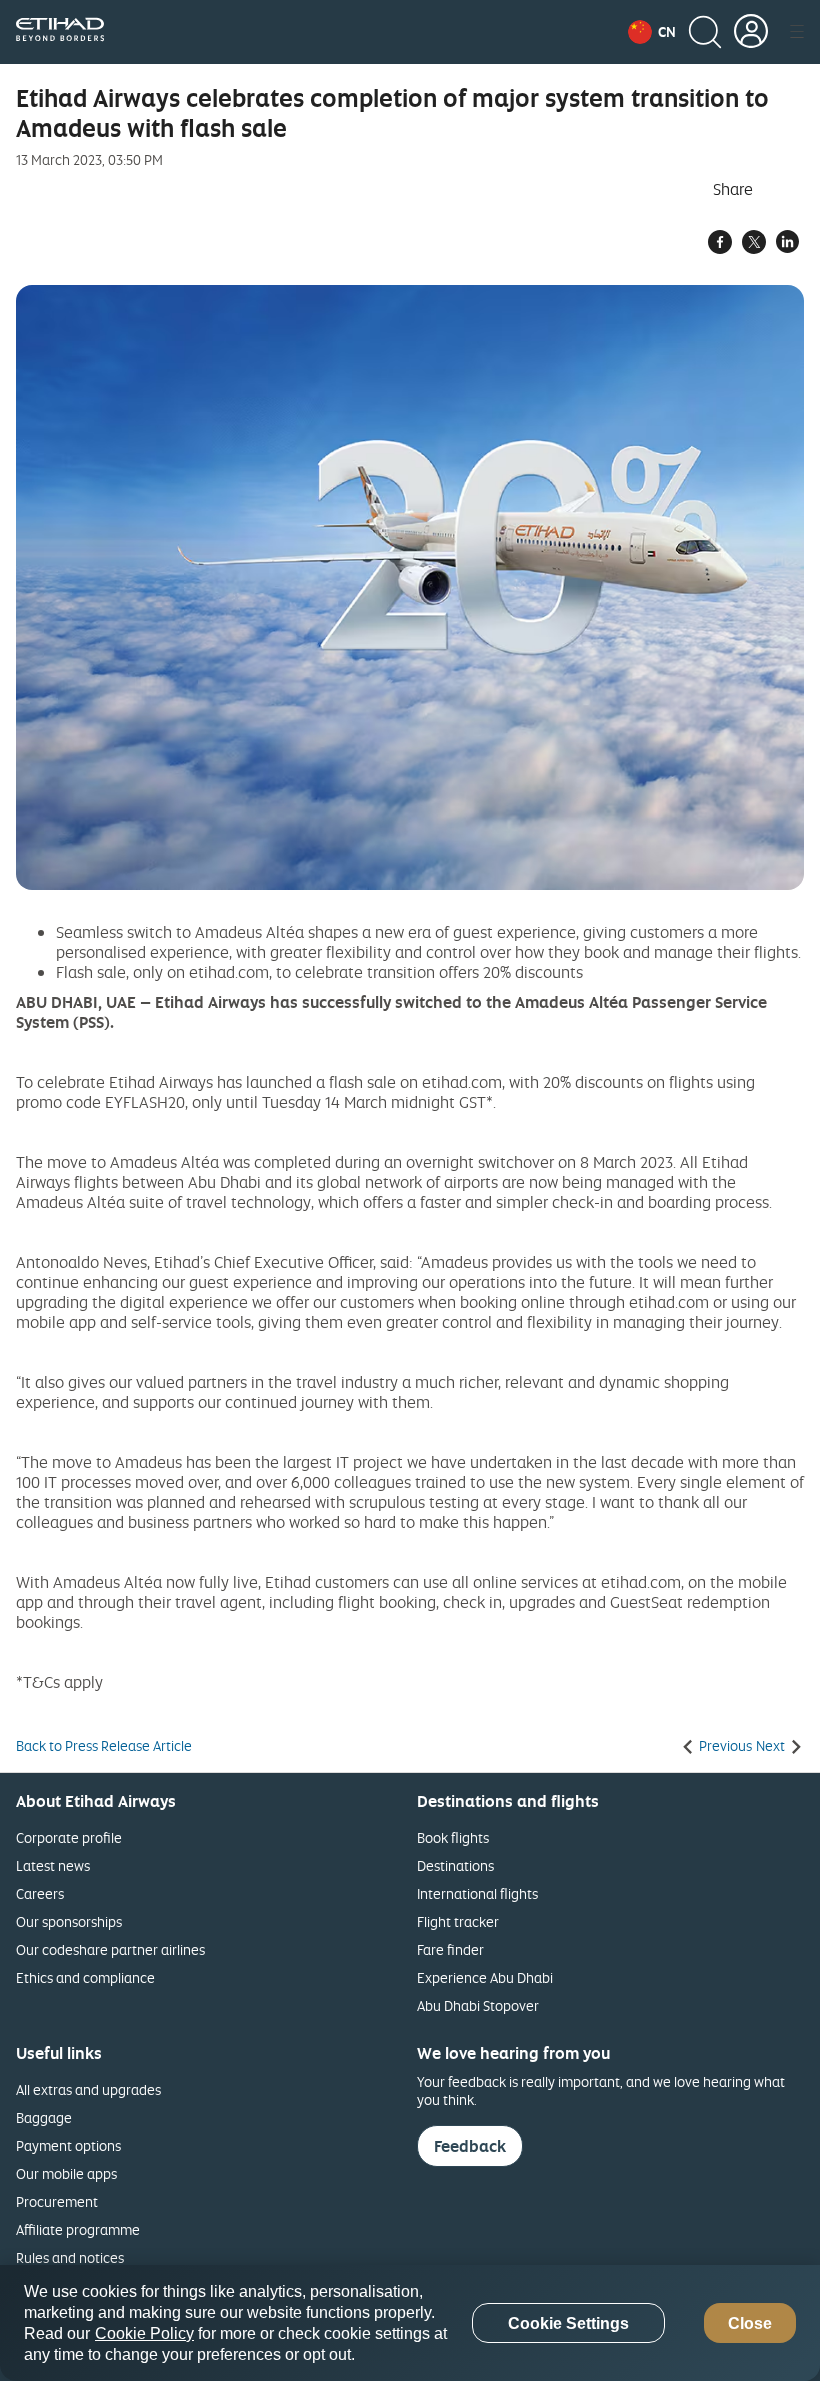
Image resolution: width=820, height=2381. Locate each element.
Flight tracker (458, 1921)
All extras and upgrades (88, 2089)
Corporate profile (69, 1837)
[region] (410, 2323)
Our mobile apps (66, 2173)
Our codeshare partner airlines (110, 1949)
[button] (652, 32)
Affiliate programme (78, 2229)
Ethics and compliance (85, 1977)
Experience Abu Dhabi (485, 1977)
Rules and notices (70, 2257)
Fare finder (450, 1949)
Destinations (455, 1865)
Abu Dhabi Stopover (478, 2005)
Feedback (470, 2146)
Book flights (453, 1837)
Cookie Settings (568, 2323)
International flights (477, 1893)
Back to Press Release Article (104, 1746)
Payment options (68, 2145)
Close (750, 2323)
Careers (40, 1893)
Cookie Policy (144, 2333)
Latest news (53, 1865)
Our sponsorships (69, 1921)
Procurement (57, 2201)
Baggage (44, 2117)
